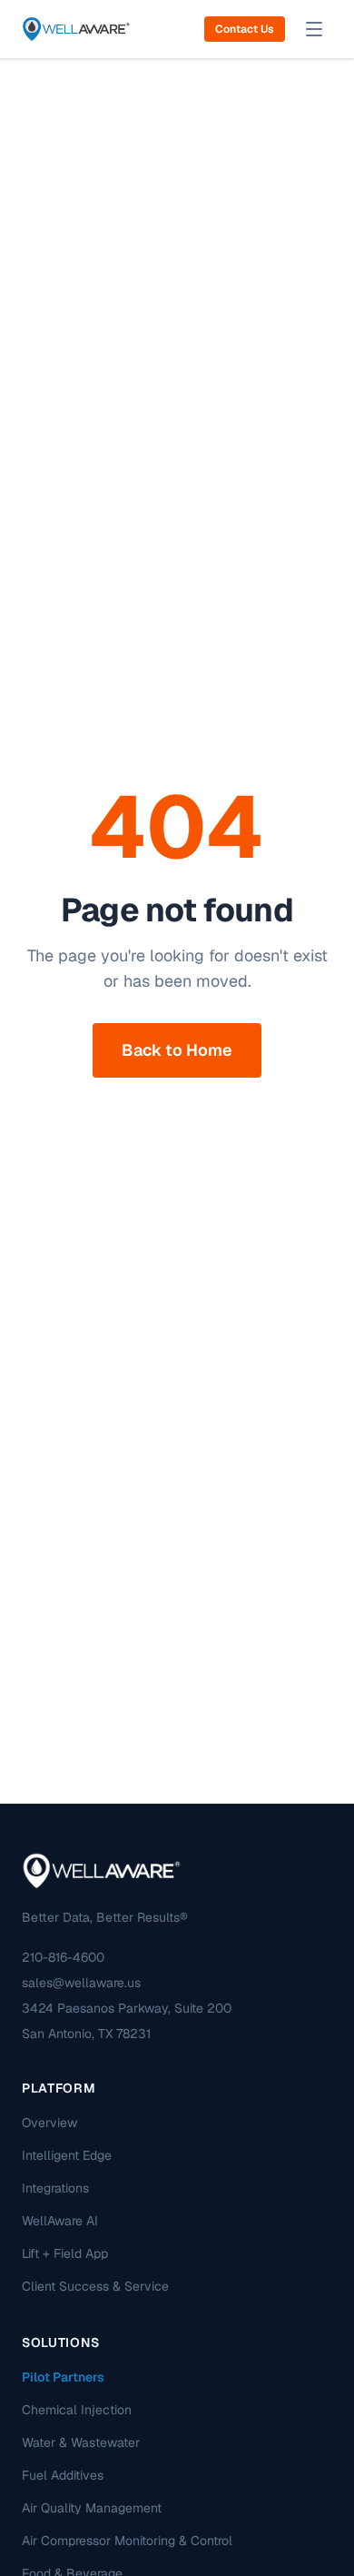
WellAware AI (60, 2221)
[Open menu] (314, 29)
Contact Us (245, 29)
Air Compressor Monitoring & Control (127, 2541)
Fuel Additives (63, 2475)
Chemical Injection (77, 2410)
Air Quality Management (92, 2508)
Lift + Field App (65, 2253)
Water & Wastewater (81, 2442)
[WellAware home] (76, 29)
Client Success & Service (95, 2286)
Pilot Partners (63, 2377)
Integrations (55, 2188)
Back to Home (177, 1050)
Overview (49, 2123)
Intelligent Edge (67, 2155)
